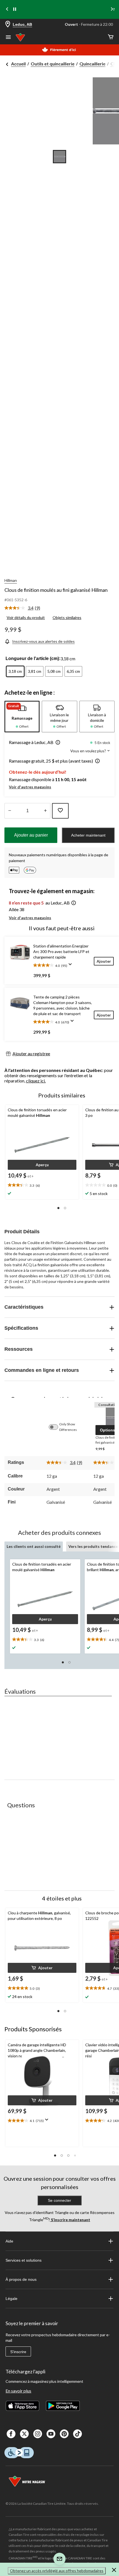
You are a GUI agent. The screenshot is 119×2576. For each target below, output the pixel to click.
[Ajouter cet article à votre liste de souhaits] (60, 811)
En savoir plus (18, 2391)
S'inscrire (18, 2352)
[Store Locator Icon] (8, 25)
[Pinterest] (64, 2434)
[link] (24, 608)
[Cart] (111, 37)
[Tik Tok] (77, 2434)
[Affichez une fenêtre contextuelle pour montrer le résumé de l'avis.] (71, 966)
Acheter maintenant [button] (88, 835)
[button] (57, 743)
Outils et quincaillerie (53, 64)
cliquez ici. (36, 1081)
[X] (24, 2434)
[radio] (15, 671)
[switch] (56, 1427)
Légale (11, 2299)
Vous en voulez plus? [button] (89, 751)
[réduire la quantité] (45, 811)
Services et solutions (24, 2260)
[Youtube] (51, 2434)
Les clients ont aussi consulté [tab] (34, 1546)
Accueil (18, 64)
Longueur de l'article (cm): (33, 658)
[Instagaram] (38, 2434)
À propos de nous (21, 2279)
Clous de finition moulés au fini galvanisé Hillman (56, 590)
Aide (9, 2241)
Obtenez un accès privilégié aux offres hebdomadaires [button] (57, 2571)
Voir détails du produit (26, 617)
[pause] (15, 9)
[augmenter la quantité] (10, 811)
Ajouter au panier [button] (31, 835)
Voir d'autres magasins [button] (30, 787)
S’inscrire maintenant (70, 2220)
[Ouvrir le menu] (8, 38)
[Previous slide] (7, 10)
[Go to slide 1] (59, 157)
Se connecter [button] (59, 2200)
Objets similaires (67, 617)
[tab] (22, 717)
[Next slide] (112, 10)
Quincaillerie (92, 64)
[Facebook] (11, 2434)
